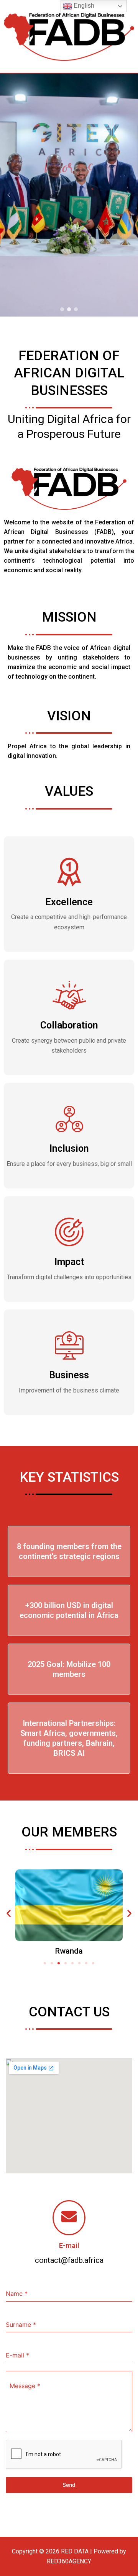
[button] (9, 195)
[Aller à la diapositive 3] (59, 1963)
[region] (69, 195)
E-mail (69, 2245)
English (83, 6)
